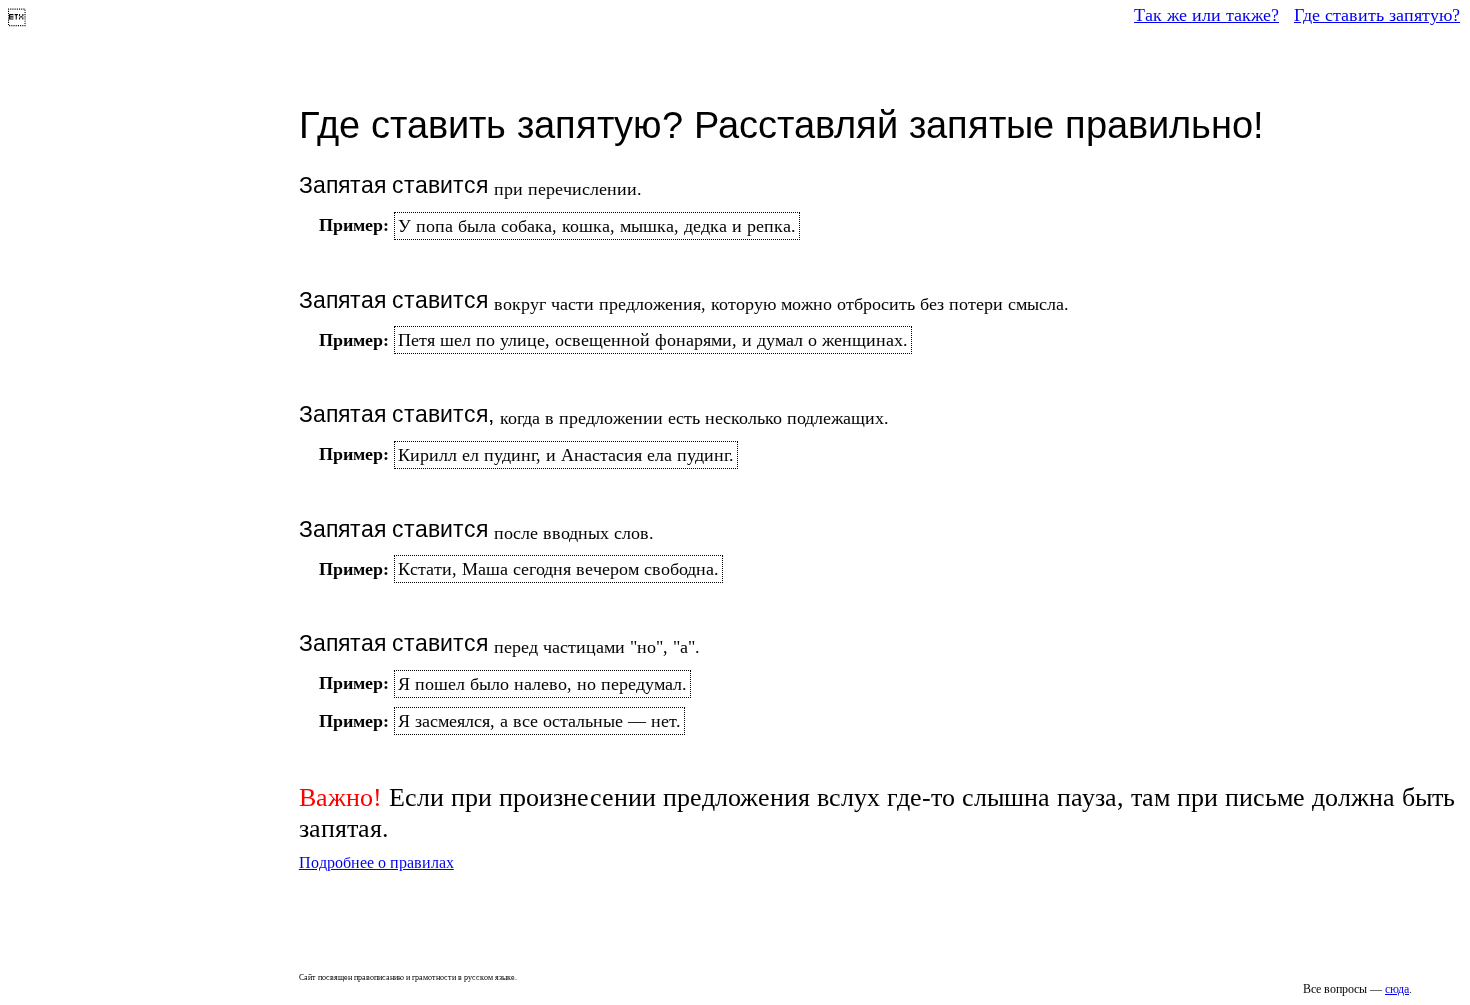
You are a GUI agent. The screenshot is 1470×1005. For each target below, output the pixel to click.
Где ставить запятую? (1377, 15)
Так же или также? (1206, 15)
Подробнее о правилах (376, 862)
